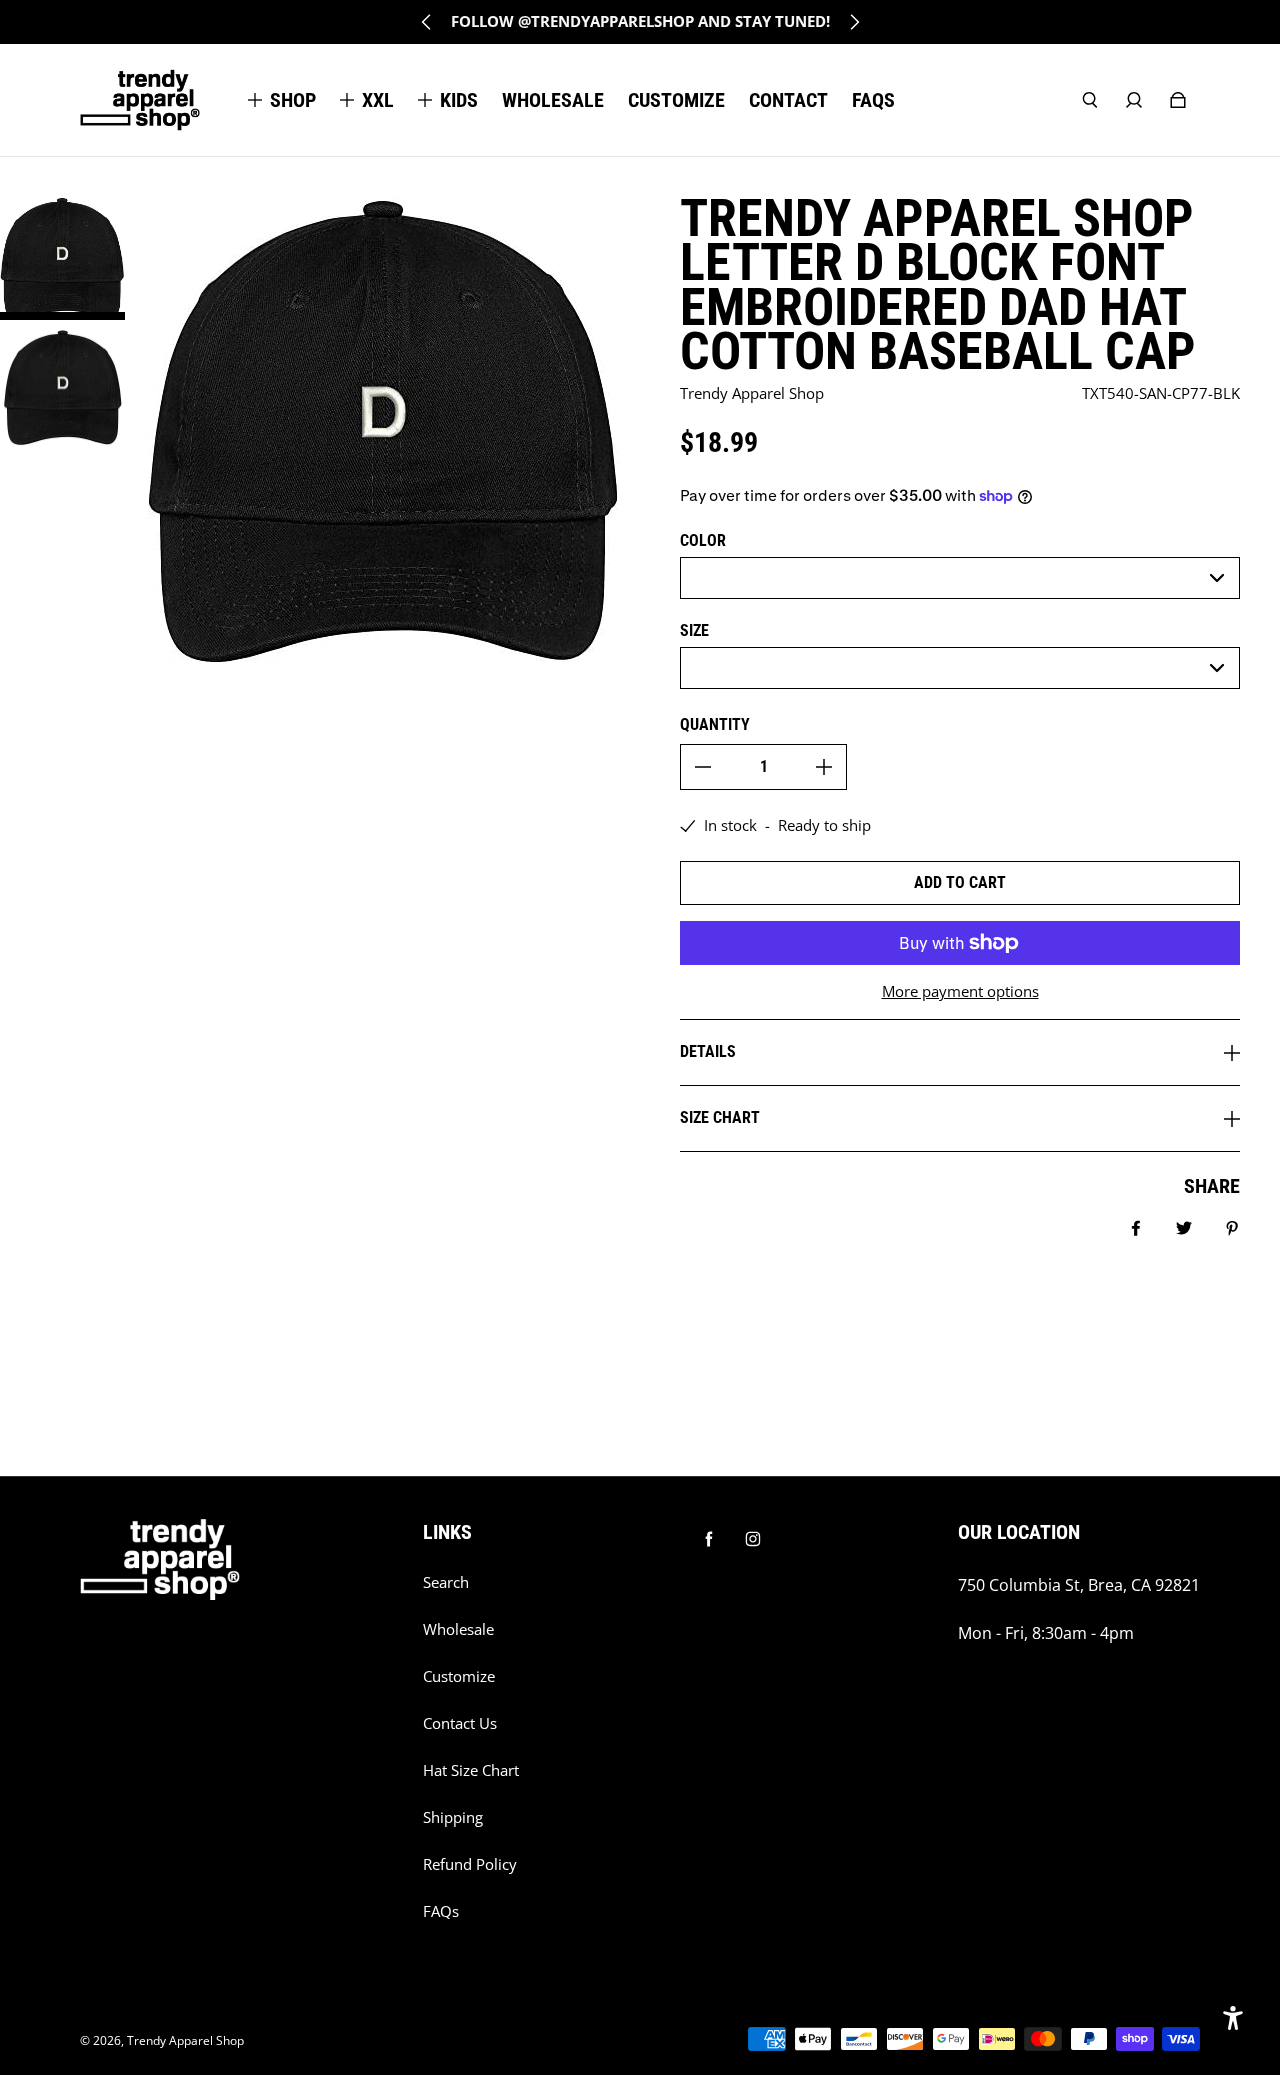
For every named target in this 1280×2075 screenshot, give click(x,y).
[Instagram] (753, 1539)
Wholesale (458, 1629)
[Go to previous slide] (427, 22)
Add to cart (960, 882)
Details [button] (708, 1051)
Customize (459, 1676)
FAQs (441, 1911)
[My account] (1134, 100)
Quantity (715, 724)
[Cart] (1178, 100)
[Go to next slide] (854, 22)
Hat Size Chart (471, 1770)
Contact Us (460, 1723)
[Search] (1090, 100)
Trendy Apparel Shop (185, 2040)
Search (446, 1582)
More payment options (960, 991)
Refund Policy (470, 1864)
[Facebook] (709, 1539)
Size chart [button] (720, 1117)
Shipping (453, 1817)
